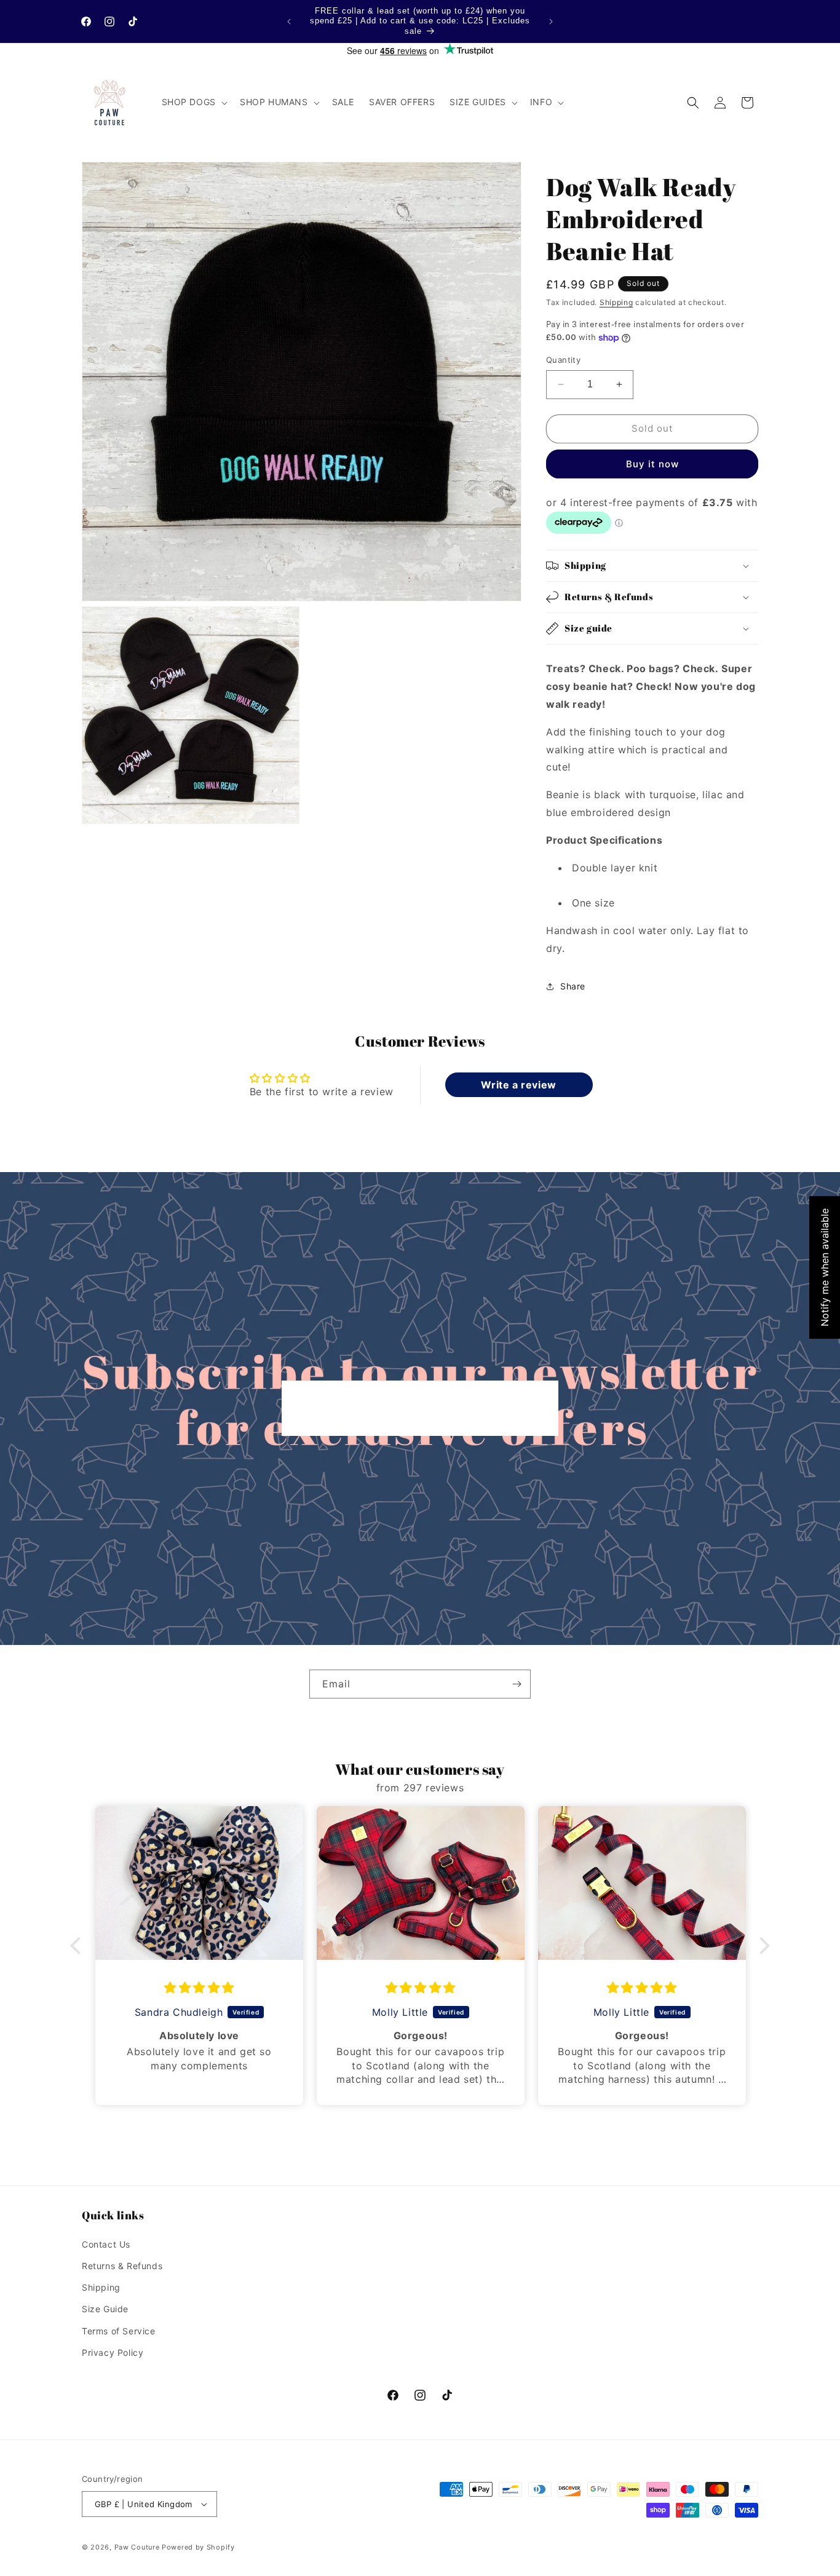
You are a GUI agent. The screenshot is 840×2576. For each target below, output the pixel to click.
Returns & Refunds (122, 2266)
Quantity (563, 360)
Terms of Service (119, 2331)
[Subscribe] (517, 1684)
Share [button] (573, 986)
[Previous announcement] (289, 22)
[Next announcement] (551, 22)
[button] (193, 102)
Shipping (616, 302)
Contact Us (106, 2244)
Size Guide (105, 2309)
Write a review (518, 1085)
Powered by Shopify (198, 2547)
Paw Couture (137, 2547)
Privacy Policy (113, 2352)
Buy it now (652, 464)
